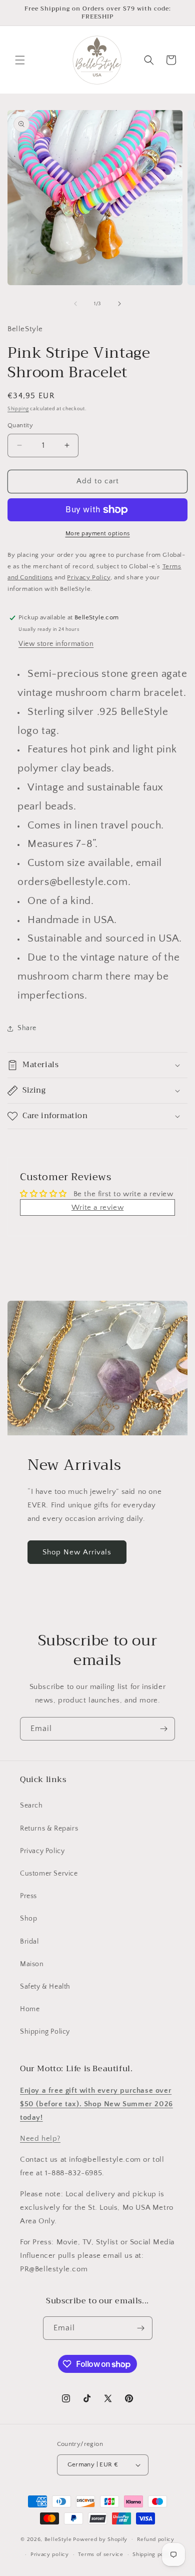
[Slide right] (119, 304)
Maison (32, 1964)
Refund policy (156, 2539)
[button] (20, 60)
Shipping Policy (45, 2032)
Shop (28, 1919)
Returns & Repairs (49, 1829)
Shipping (18, 409)
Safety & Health (45, 1987)
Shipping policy (153, 2554)
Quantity (20, 425)
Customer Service (49, 1874)
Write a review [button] (97, 1207)
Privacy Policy (42, 1851)
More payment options (98, 534)
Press (28, 1896)
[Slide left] (75, 304)
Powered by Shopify (100, 2539)
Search (31, 1806)
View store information (56, 644)
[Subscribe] (163, 1729)
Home (30, 2009)
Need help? (40, 2138)
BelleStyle (58, 2539)
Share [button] (27, 1028)
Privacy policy (50, 2554)
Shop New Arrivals (77, 1552)
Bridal (29, 1942)
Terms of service (100, 2554)
